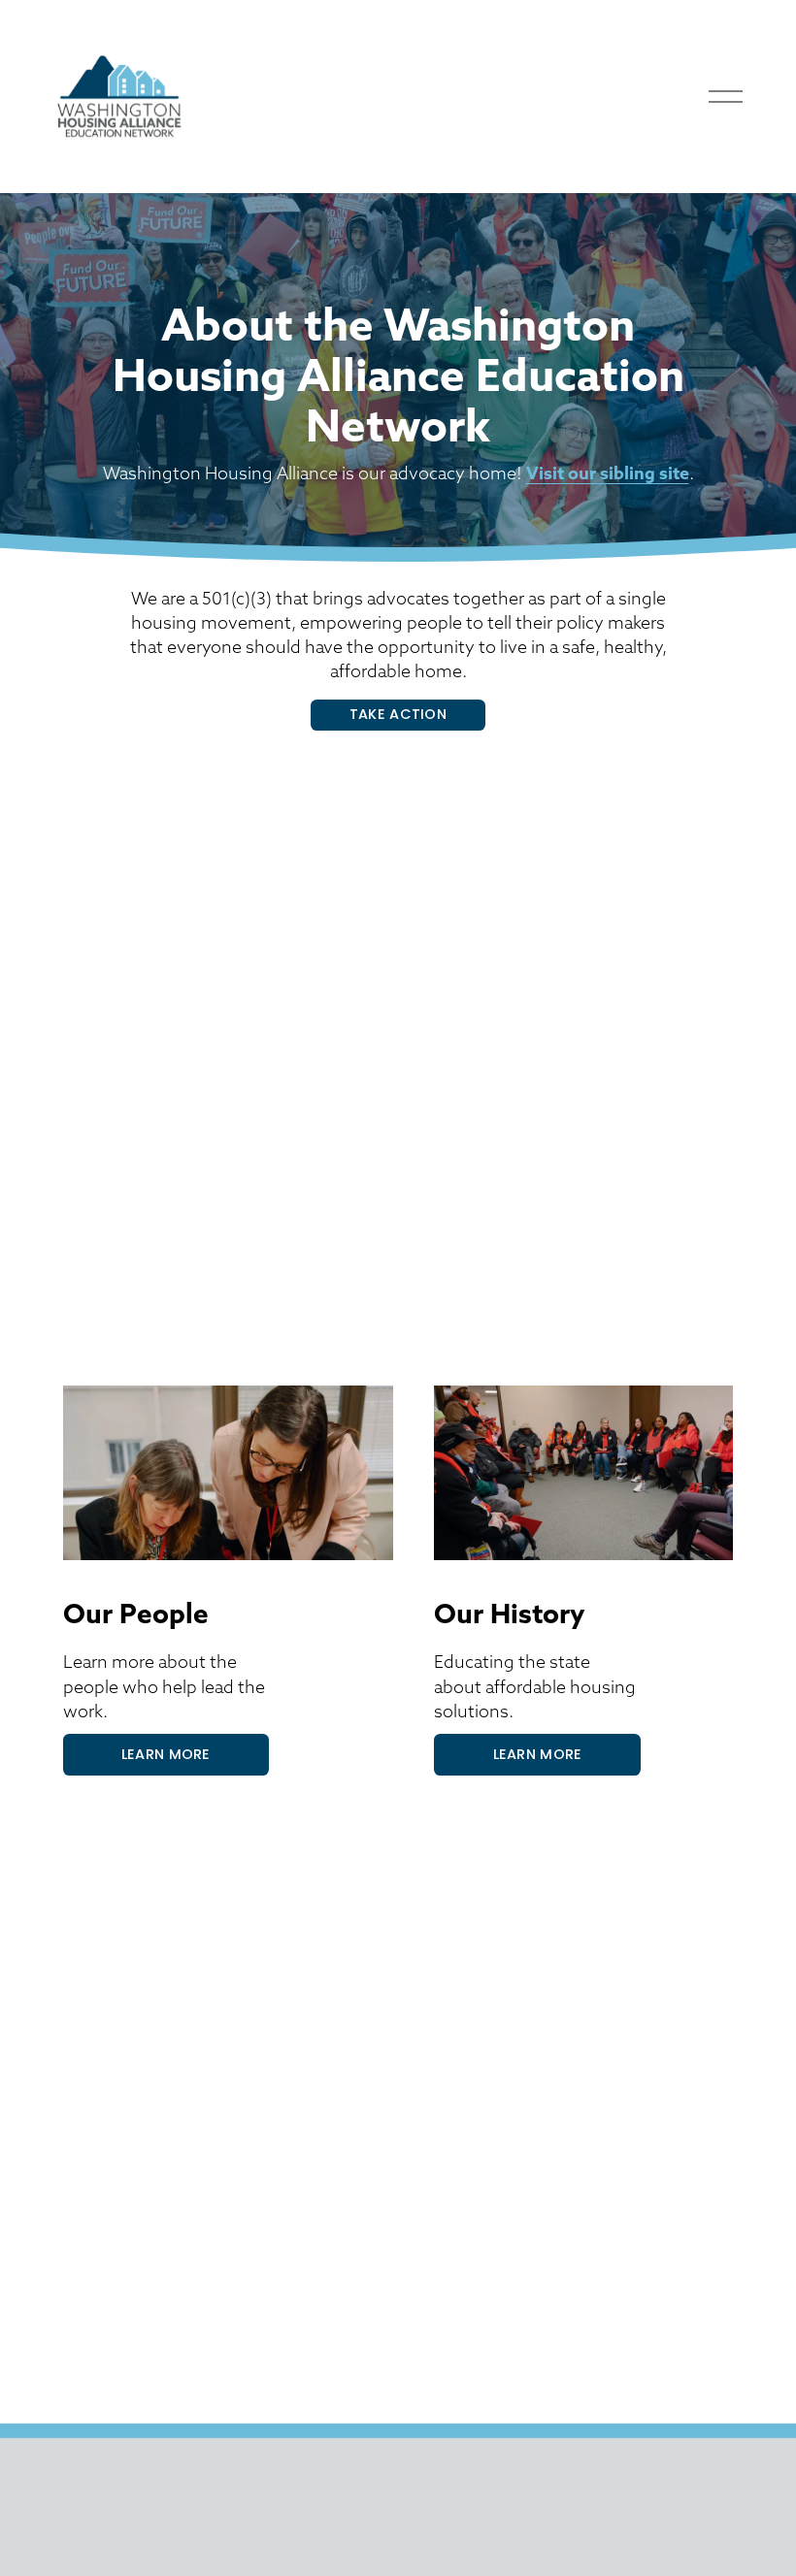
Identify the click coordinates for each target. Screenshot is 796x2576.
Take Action (398, 714)
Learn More (166, 1754)
